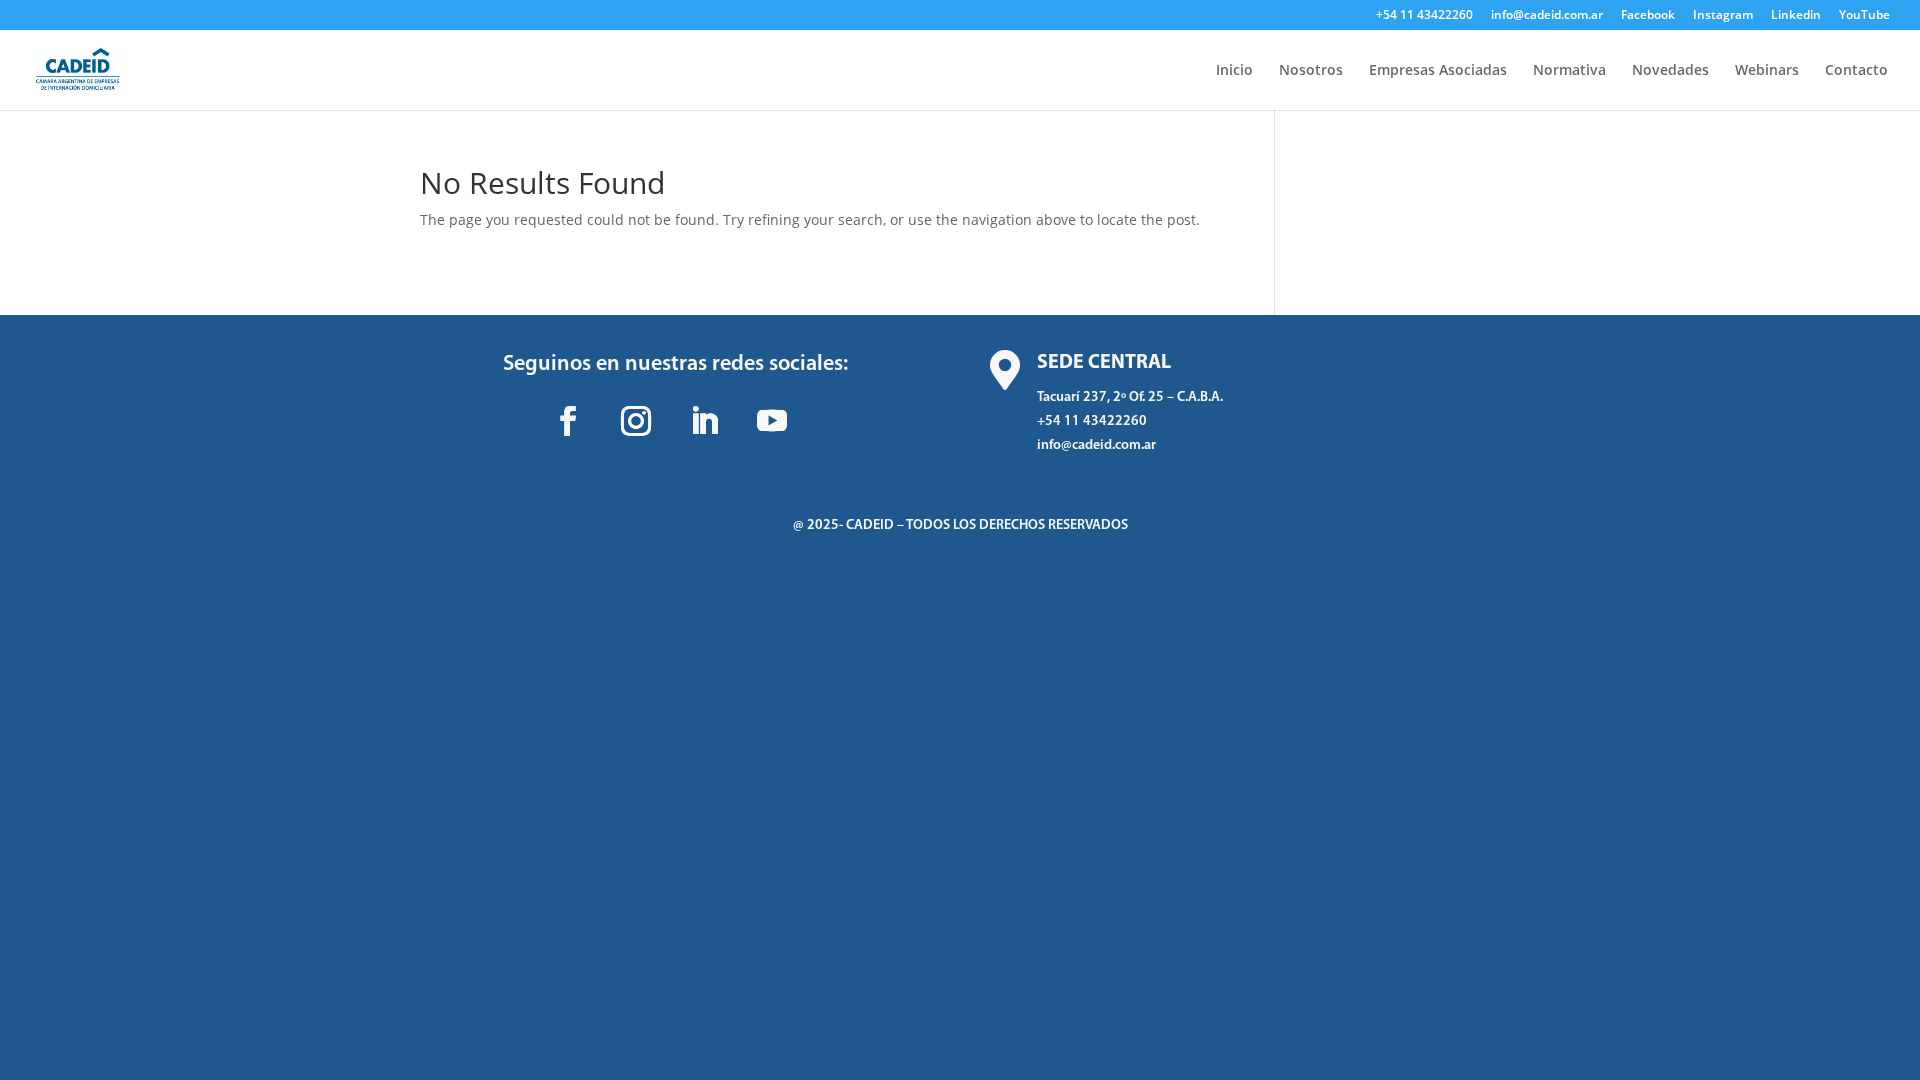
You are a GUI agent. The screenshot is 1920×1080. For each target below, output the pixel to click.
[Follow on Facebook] (568, 421)
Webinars (1767, 71)
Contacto (1856, 71)
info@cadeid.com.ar (1547, 16)
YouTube (1864, 16)
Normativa (1569, 71)
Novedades (1670, 71)
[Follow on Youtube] (772, 421)
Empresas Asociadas (1438, 71)
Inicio (1234, 71)
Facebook (1648, 16)
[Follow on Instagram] (636, 421)
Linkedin (1796, 16)
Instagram (1723, 16)
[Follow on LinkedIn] (704, 421)
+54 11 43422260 (1424, 16)
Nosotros (1311, 71)
